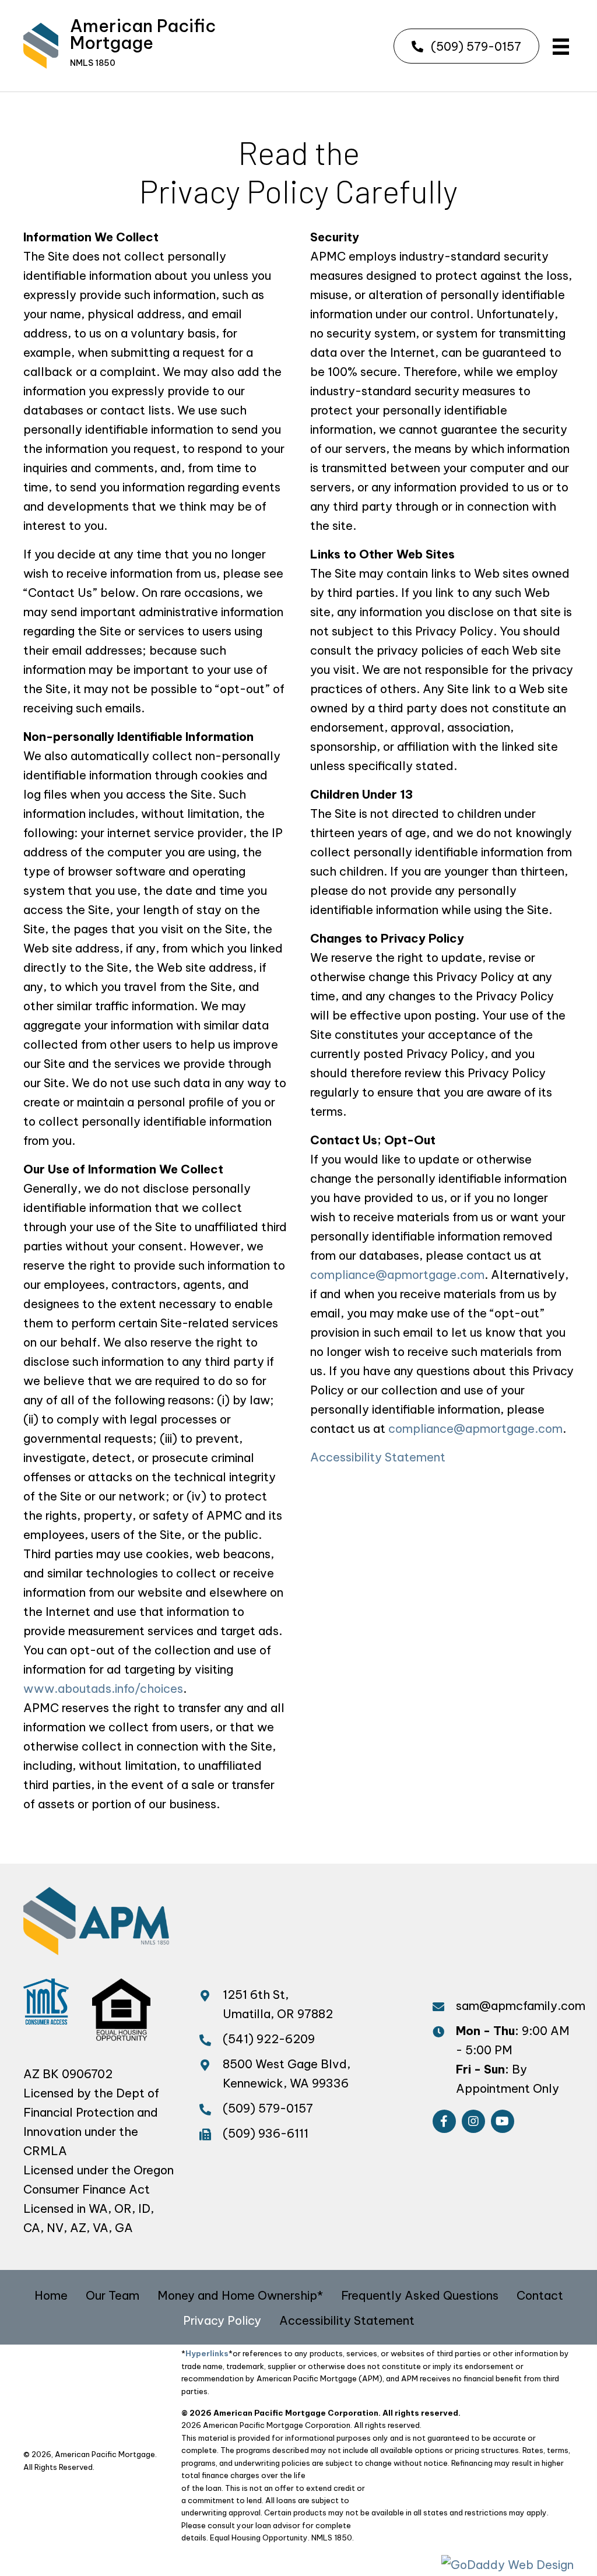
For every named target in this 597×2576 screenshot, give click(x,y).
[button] (466, 46)
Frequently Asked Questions (420, 2295)
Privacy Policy (222, 2320)
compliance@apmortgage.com (397, 1275)
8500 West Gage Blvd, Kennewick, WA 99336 (288, 2074)
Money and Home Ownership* (240, 2295)
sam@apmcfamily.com (521, 2006)
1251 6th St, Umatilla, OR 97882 (278, 2004)
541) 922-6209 (271, 2039)
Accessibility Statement (378, 1457)
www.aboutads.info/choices (103, 1688)
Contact (540, 2295)
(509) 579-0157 (268, 2108)
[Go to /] (135, 46)
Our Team (113, 2295)
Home (51, 2295)
